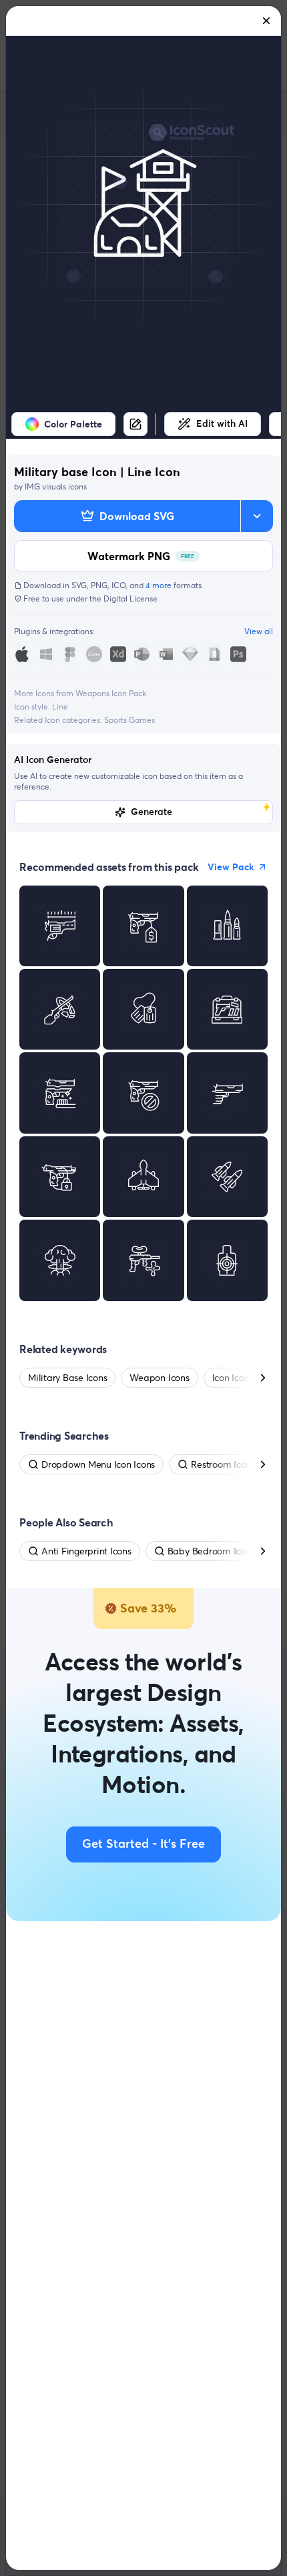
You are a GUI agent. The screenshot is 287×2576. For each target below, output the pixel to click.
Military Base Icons (67, 1378)
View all (259, 631)
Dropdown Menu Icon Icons (98, 1464)
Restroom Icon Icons (233, 1464)
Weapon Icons (159, 1378)
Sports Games (129, 720)
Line (60, 707)
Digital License (130, 598)
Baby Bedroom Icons (211, 1551)
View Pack (231, 867)
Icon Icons (233, 1378)
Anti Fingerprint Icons (86, 1551)
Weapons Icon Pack (111, 693)
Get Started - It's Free (143, 1844)
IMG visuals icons (56, 486)
